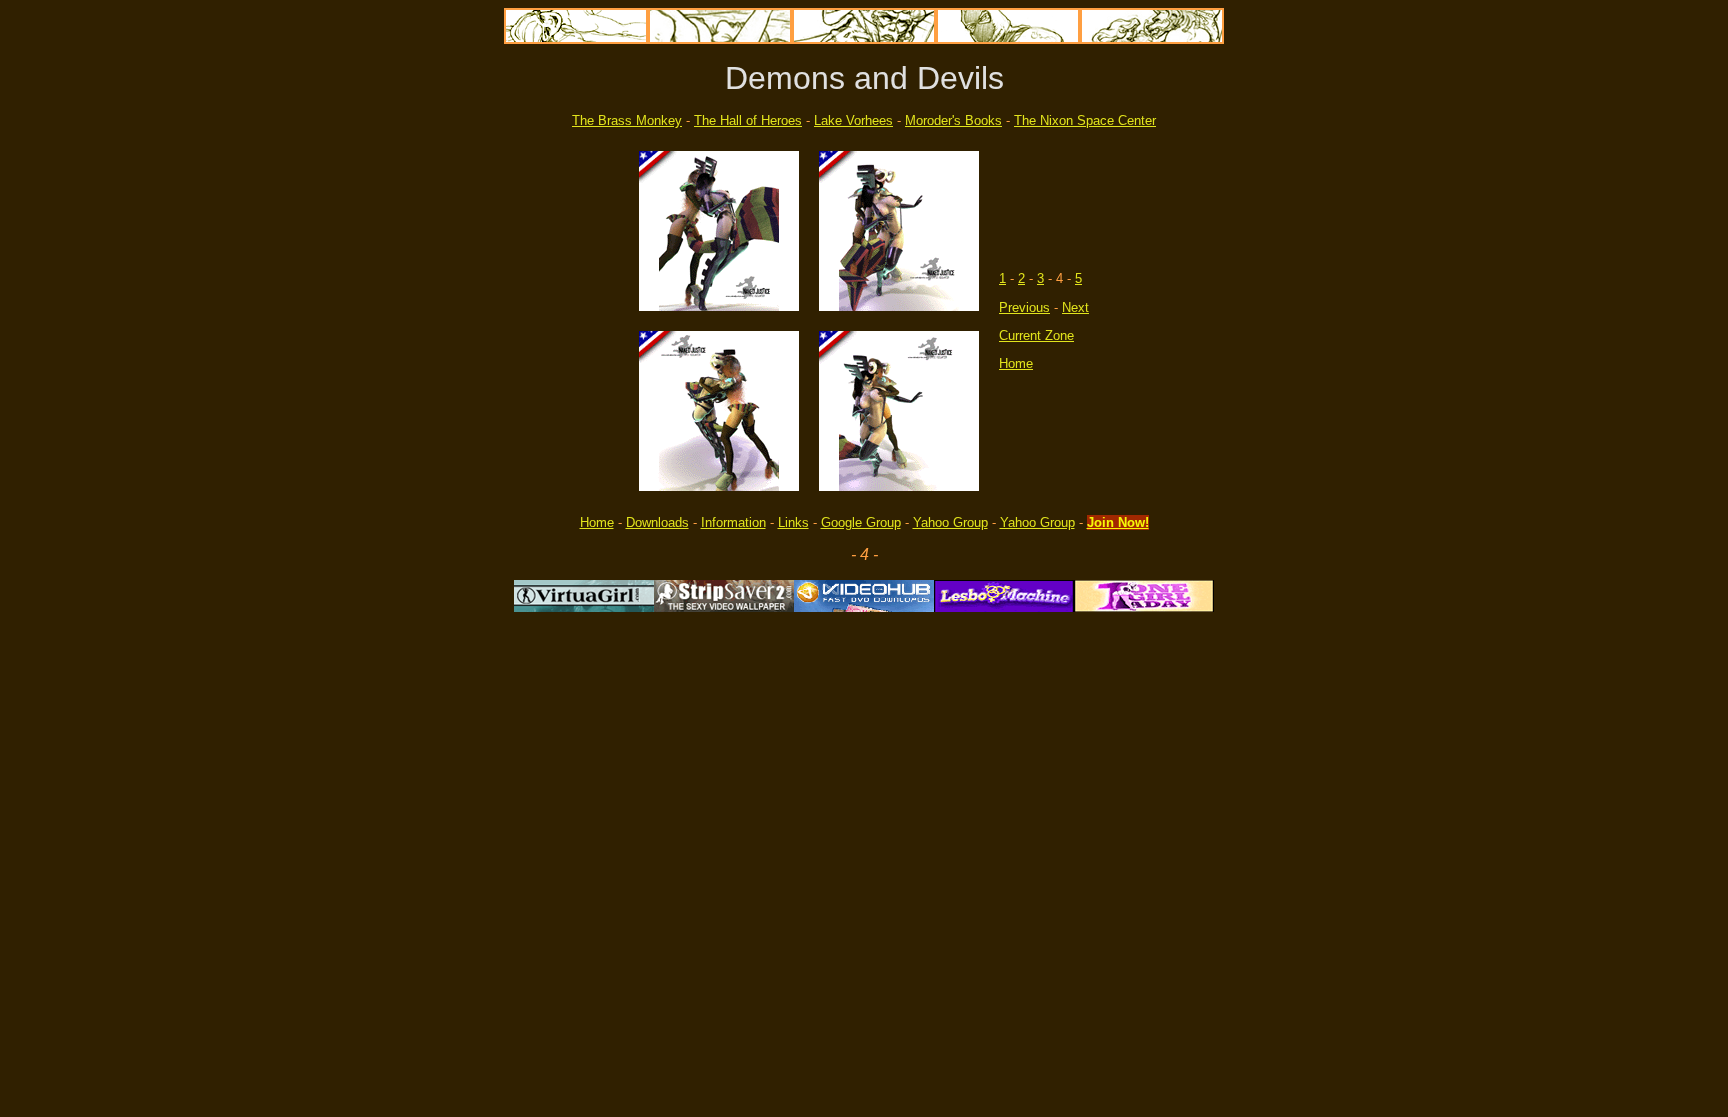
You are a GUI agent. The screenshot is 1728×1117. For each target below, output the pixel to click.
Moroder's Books (953, 120)
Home (1016, 363)
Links (793, 522)
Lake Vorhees (853, 120)
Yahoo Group (950, 522)
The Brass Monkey (627, 120)
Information (733, 522)
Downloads (657, 522)
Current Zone (1036, 335)
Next (1075, 307)
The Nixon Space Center (1085, 120)
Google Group (861, 522)
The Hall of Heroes (748, 120)
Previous (1024, 307)
